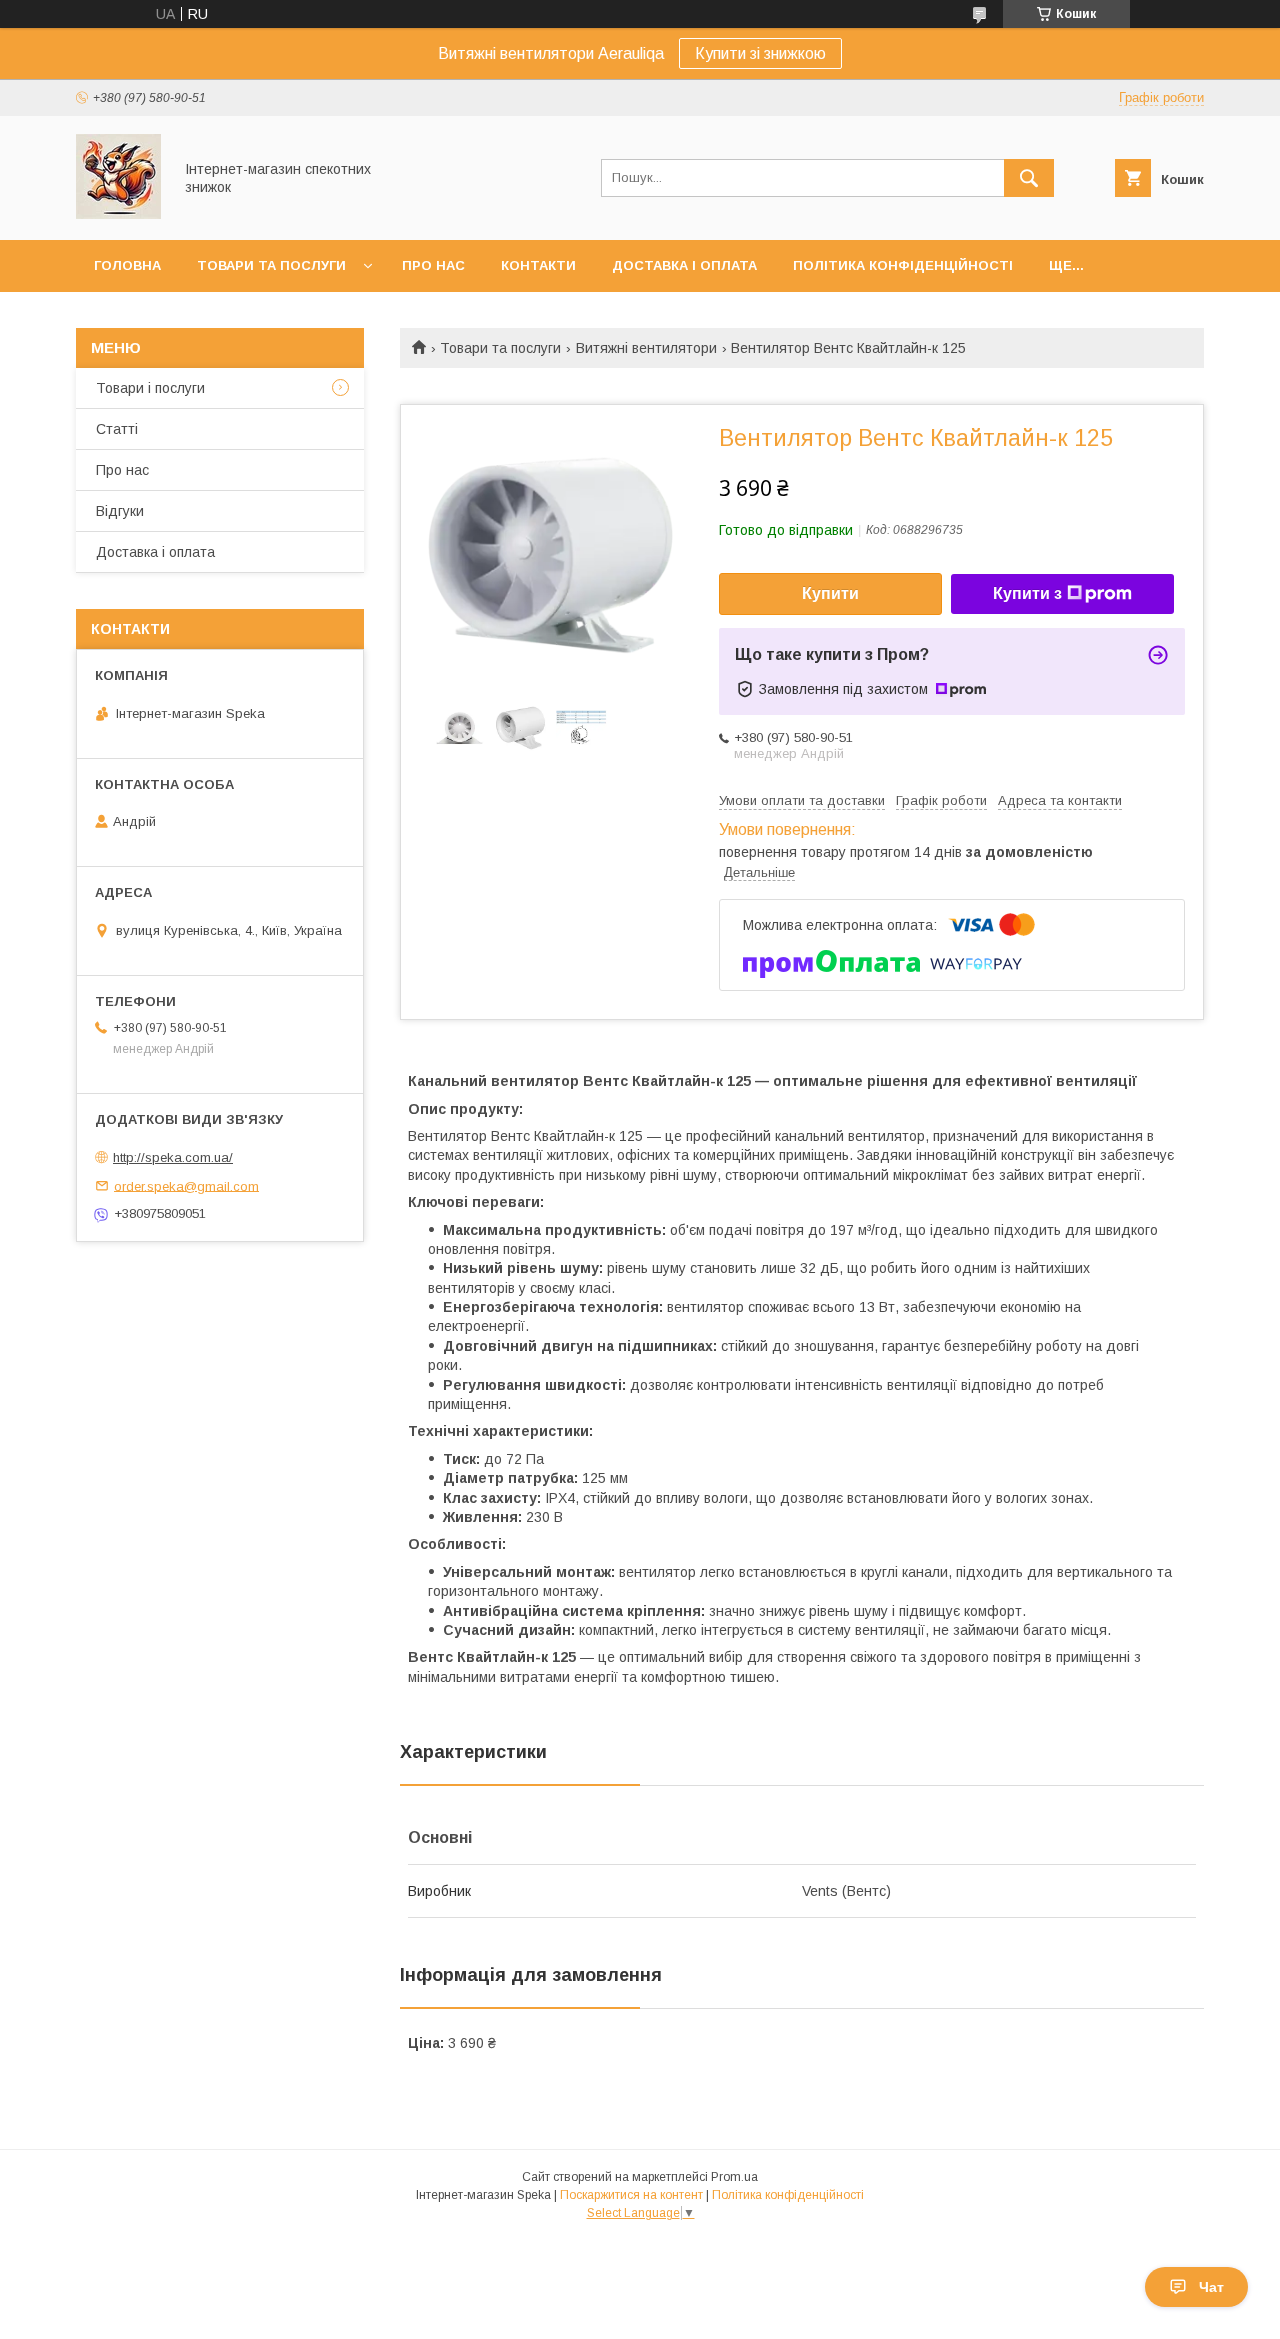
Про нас (433, 265)
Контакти (538, 265)
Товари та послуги (271, 265)
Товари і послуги (150, 388)
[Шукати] (1029, 178)
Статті (117, 429)
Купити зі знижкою (760, 53)
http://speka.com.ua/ (173, 1157)
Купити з (1027, 593)
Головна (127, 265)
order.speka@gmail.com (186, 1185)
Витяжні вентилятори (646, 348)
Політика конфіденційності (903, 265)
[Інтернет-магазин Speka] (118, 214)
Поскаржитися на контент (631, 2195)
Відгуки (120, 511)
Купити (830, 593)
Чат (1211, 2287)
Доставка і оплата (684, 265)
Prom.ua (734, 2177)
